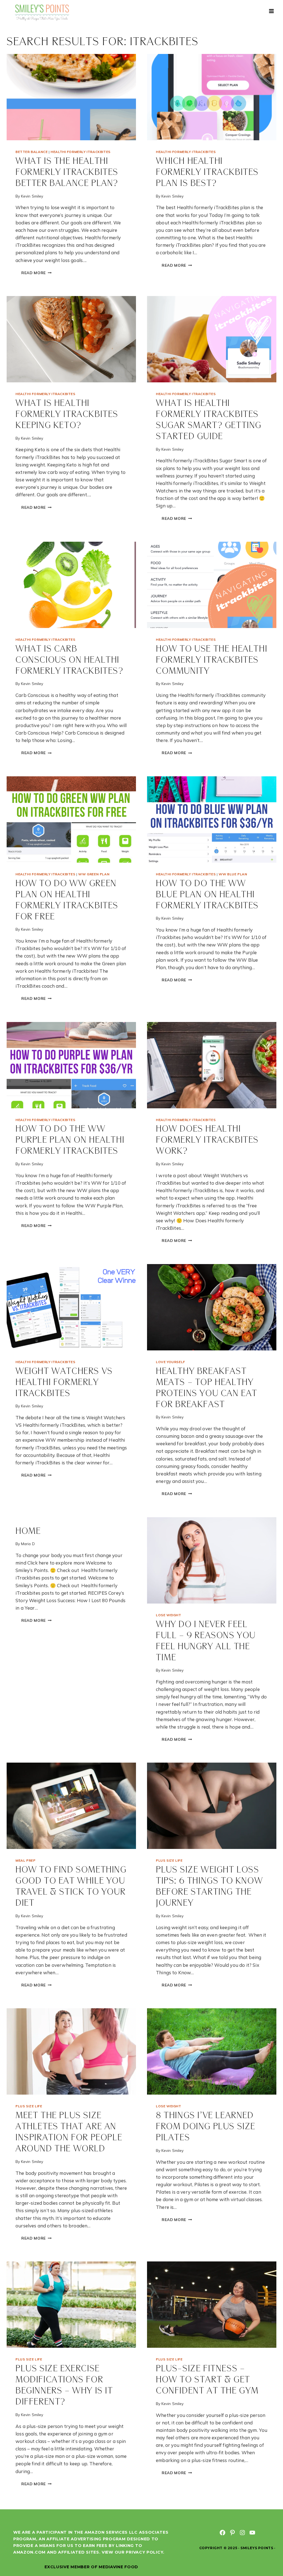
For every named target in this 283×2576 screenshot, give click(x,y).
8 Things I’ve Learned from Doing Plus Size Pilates (206, 2127)
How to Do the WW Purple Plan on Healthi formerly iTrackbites (70, 1140)
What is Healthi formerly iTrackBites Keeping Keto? (67, 415)
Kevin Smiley (32, 196)
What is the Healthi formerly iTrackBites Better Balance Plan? (67, 172)
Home (28, 1531)
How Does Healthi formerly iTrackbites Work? (207, 1140)
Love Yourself (171, 1362)
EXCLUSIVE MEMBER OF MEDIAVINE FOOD (91, 2567)
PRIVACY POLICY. (145, 2552)
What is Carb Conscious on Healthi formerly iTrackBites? (70, 660)
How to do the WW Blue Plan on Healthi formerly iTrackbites (207, 895)
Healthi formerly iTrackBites (81, 152)
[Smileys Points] (43, 12)
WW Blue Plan (233, 874)
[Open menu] (271, 11)
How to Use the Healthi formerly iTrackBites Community (212, 660)
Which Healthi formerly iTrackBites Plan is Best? (207, 172)
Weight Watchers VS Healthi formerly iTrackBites (64, 1383)
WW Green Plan (94, 874)
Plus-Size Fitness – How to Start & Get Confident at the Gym (207, 2380)
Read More (39, 273)
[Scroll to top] (269, 2553)
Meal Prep (25, 1860)
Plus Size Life (169, 1860)
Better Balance (32, 152)
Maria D (28, 1544)
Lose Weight (169, 1615)
